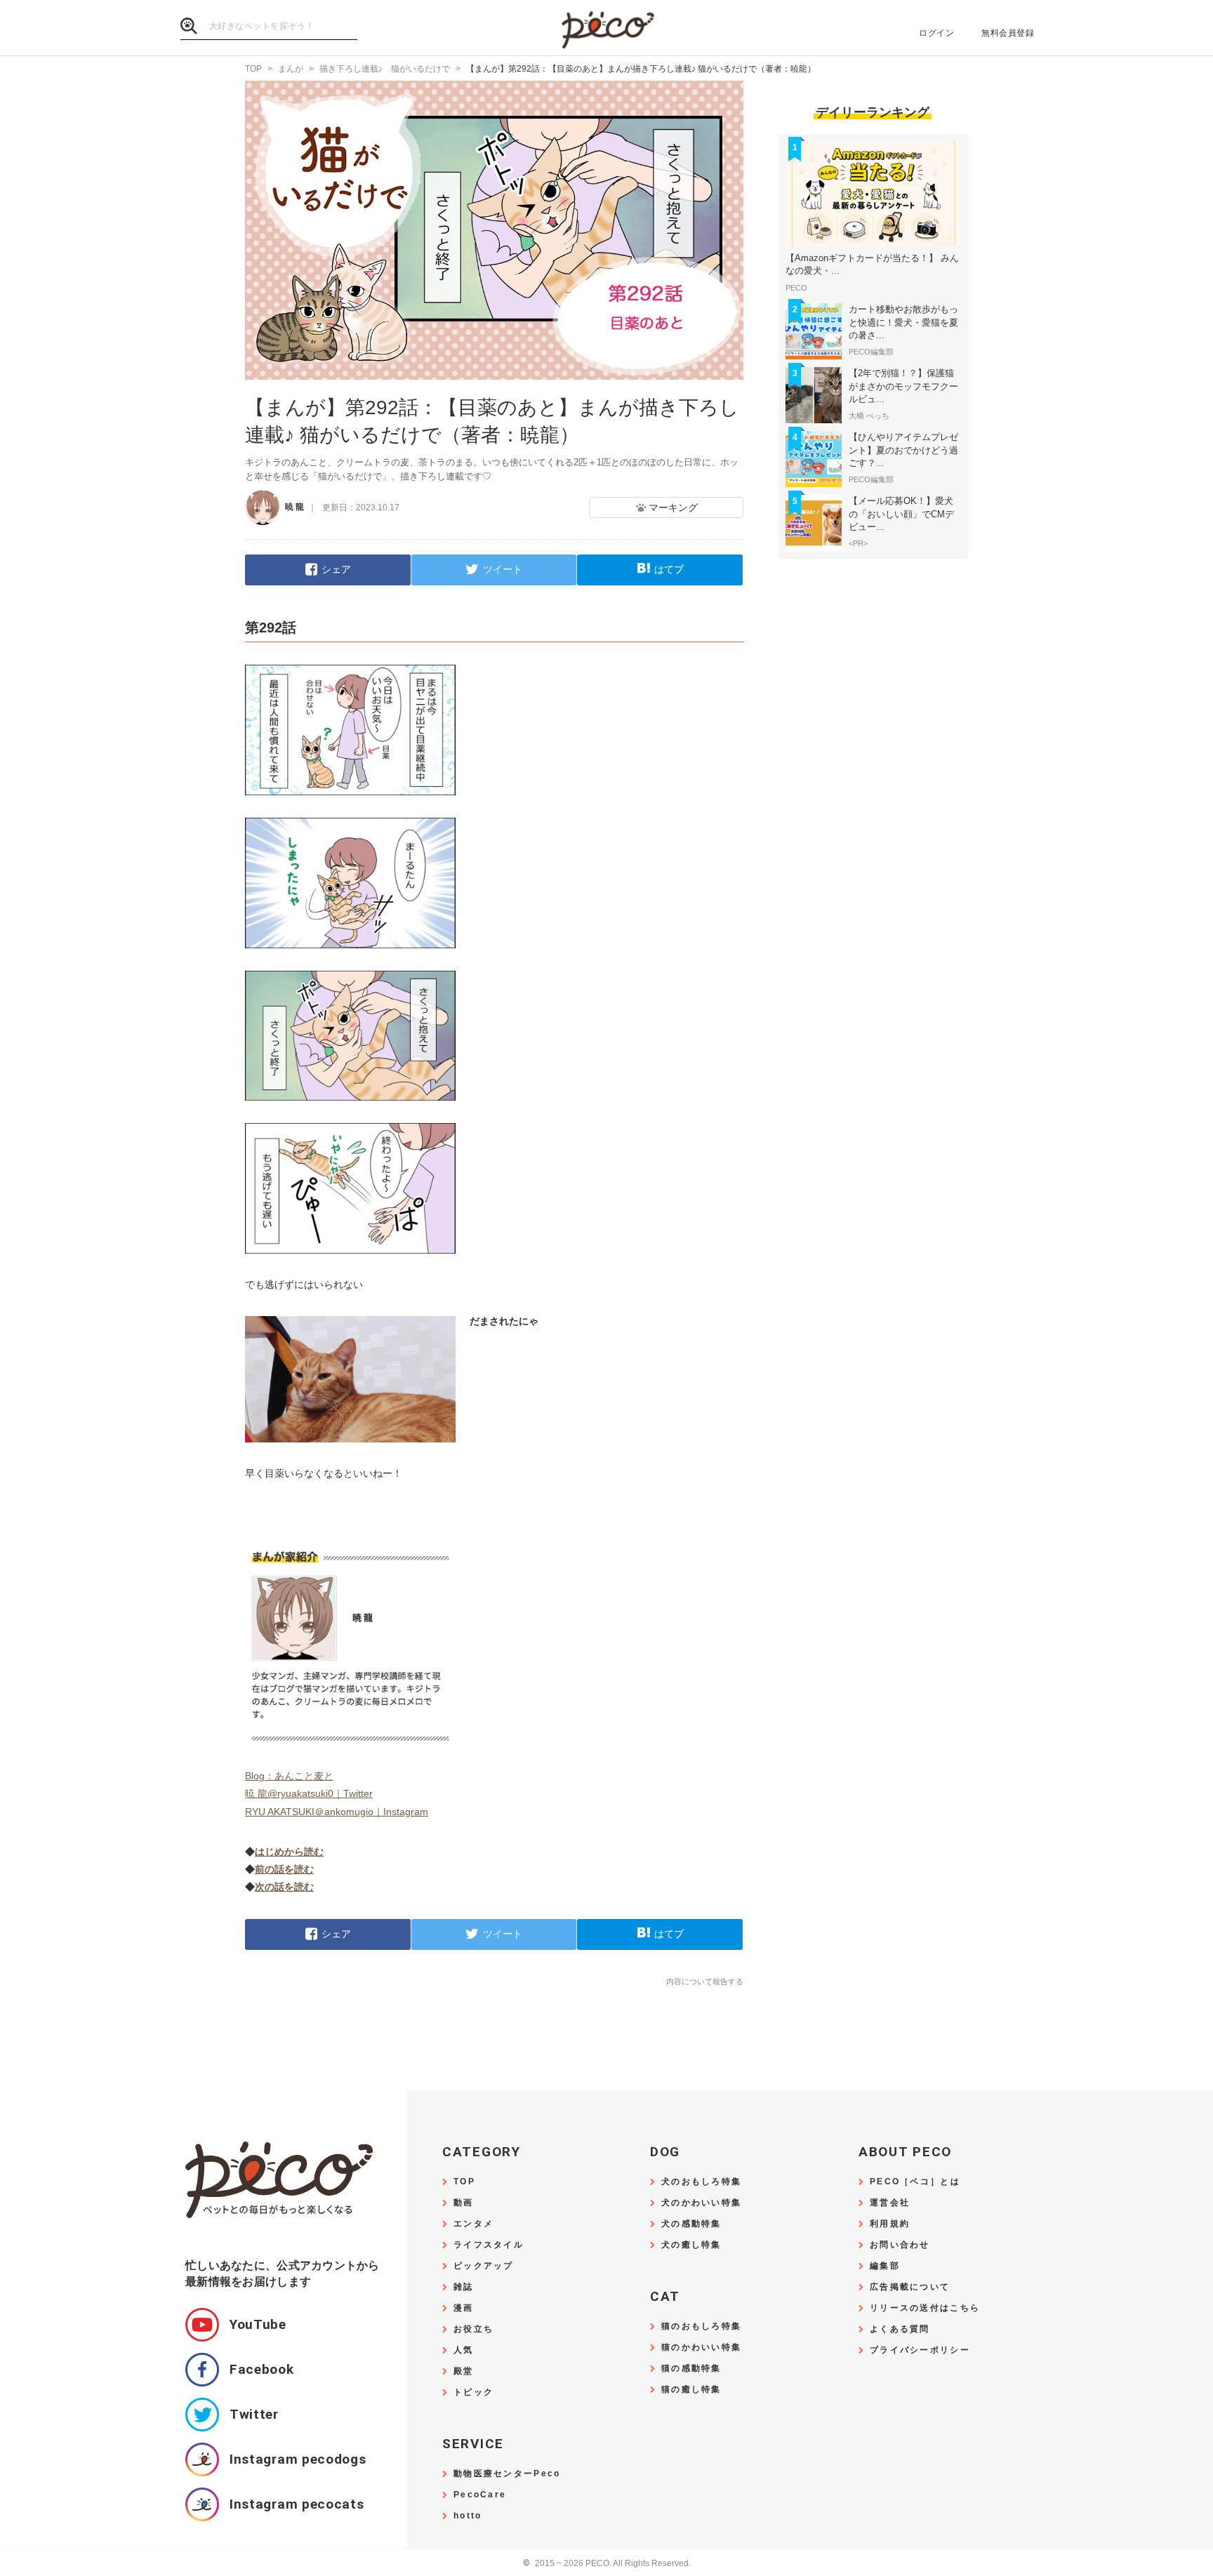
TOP (464, 2182)
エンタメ (473, 2224)
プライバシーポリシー (920, 2350)
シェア (336, 569)
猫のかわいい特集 (701, 2348)
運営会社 (890, 2203)
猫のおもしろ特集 (701, 2326)
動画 (464, 2203)
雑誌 (464, 2287)
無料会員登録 (1008, 33)
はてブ (669, 569)
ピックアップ (484, 2266)
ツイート (503, 569)
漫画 (464, 2308)
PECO (606, 28)
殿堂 (464, 2371)
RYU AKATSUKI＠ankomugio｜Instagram (337, 1812)
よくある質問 (900, 2329)
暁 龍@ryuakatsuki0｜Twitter (309, 1793)
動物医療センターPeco (507, 2474)
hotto (468, 2516)
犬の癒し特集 (691, 2245)
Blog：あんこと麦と (289, 1776)
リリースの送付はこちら (925, 2308)
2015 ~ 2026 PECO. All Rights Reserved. (607, 2564)
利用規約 (890, 2224)
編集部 (885, 2266)
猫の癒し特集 (691, 2390)
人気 (464, 2350)
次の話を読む (284, 1887)
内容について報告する (705, 1981)
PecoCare (480, 2495)
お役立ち (473, 2329)
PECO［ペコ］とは (915, 2182)
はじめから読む (289, 1852)
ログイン (936, 33)
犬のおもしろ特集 (701, 2182)
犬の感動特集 (691, 2224)
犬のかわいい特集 (701, 2203)
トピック (473, 2392)
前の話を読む (284, 1869)
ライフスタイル (489, 2245)
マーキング (673, 507)
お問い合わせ (900, 2245)
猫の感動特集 (691, 2369)
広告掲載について (910, 2287)
